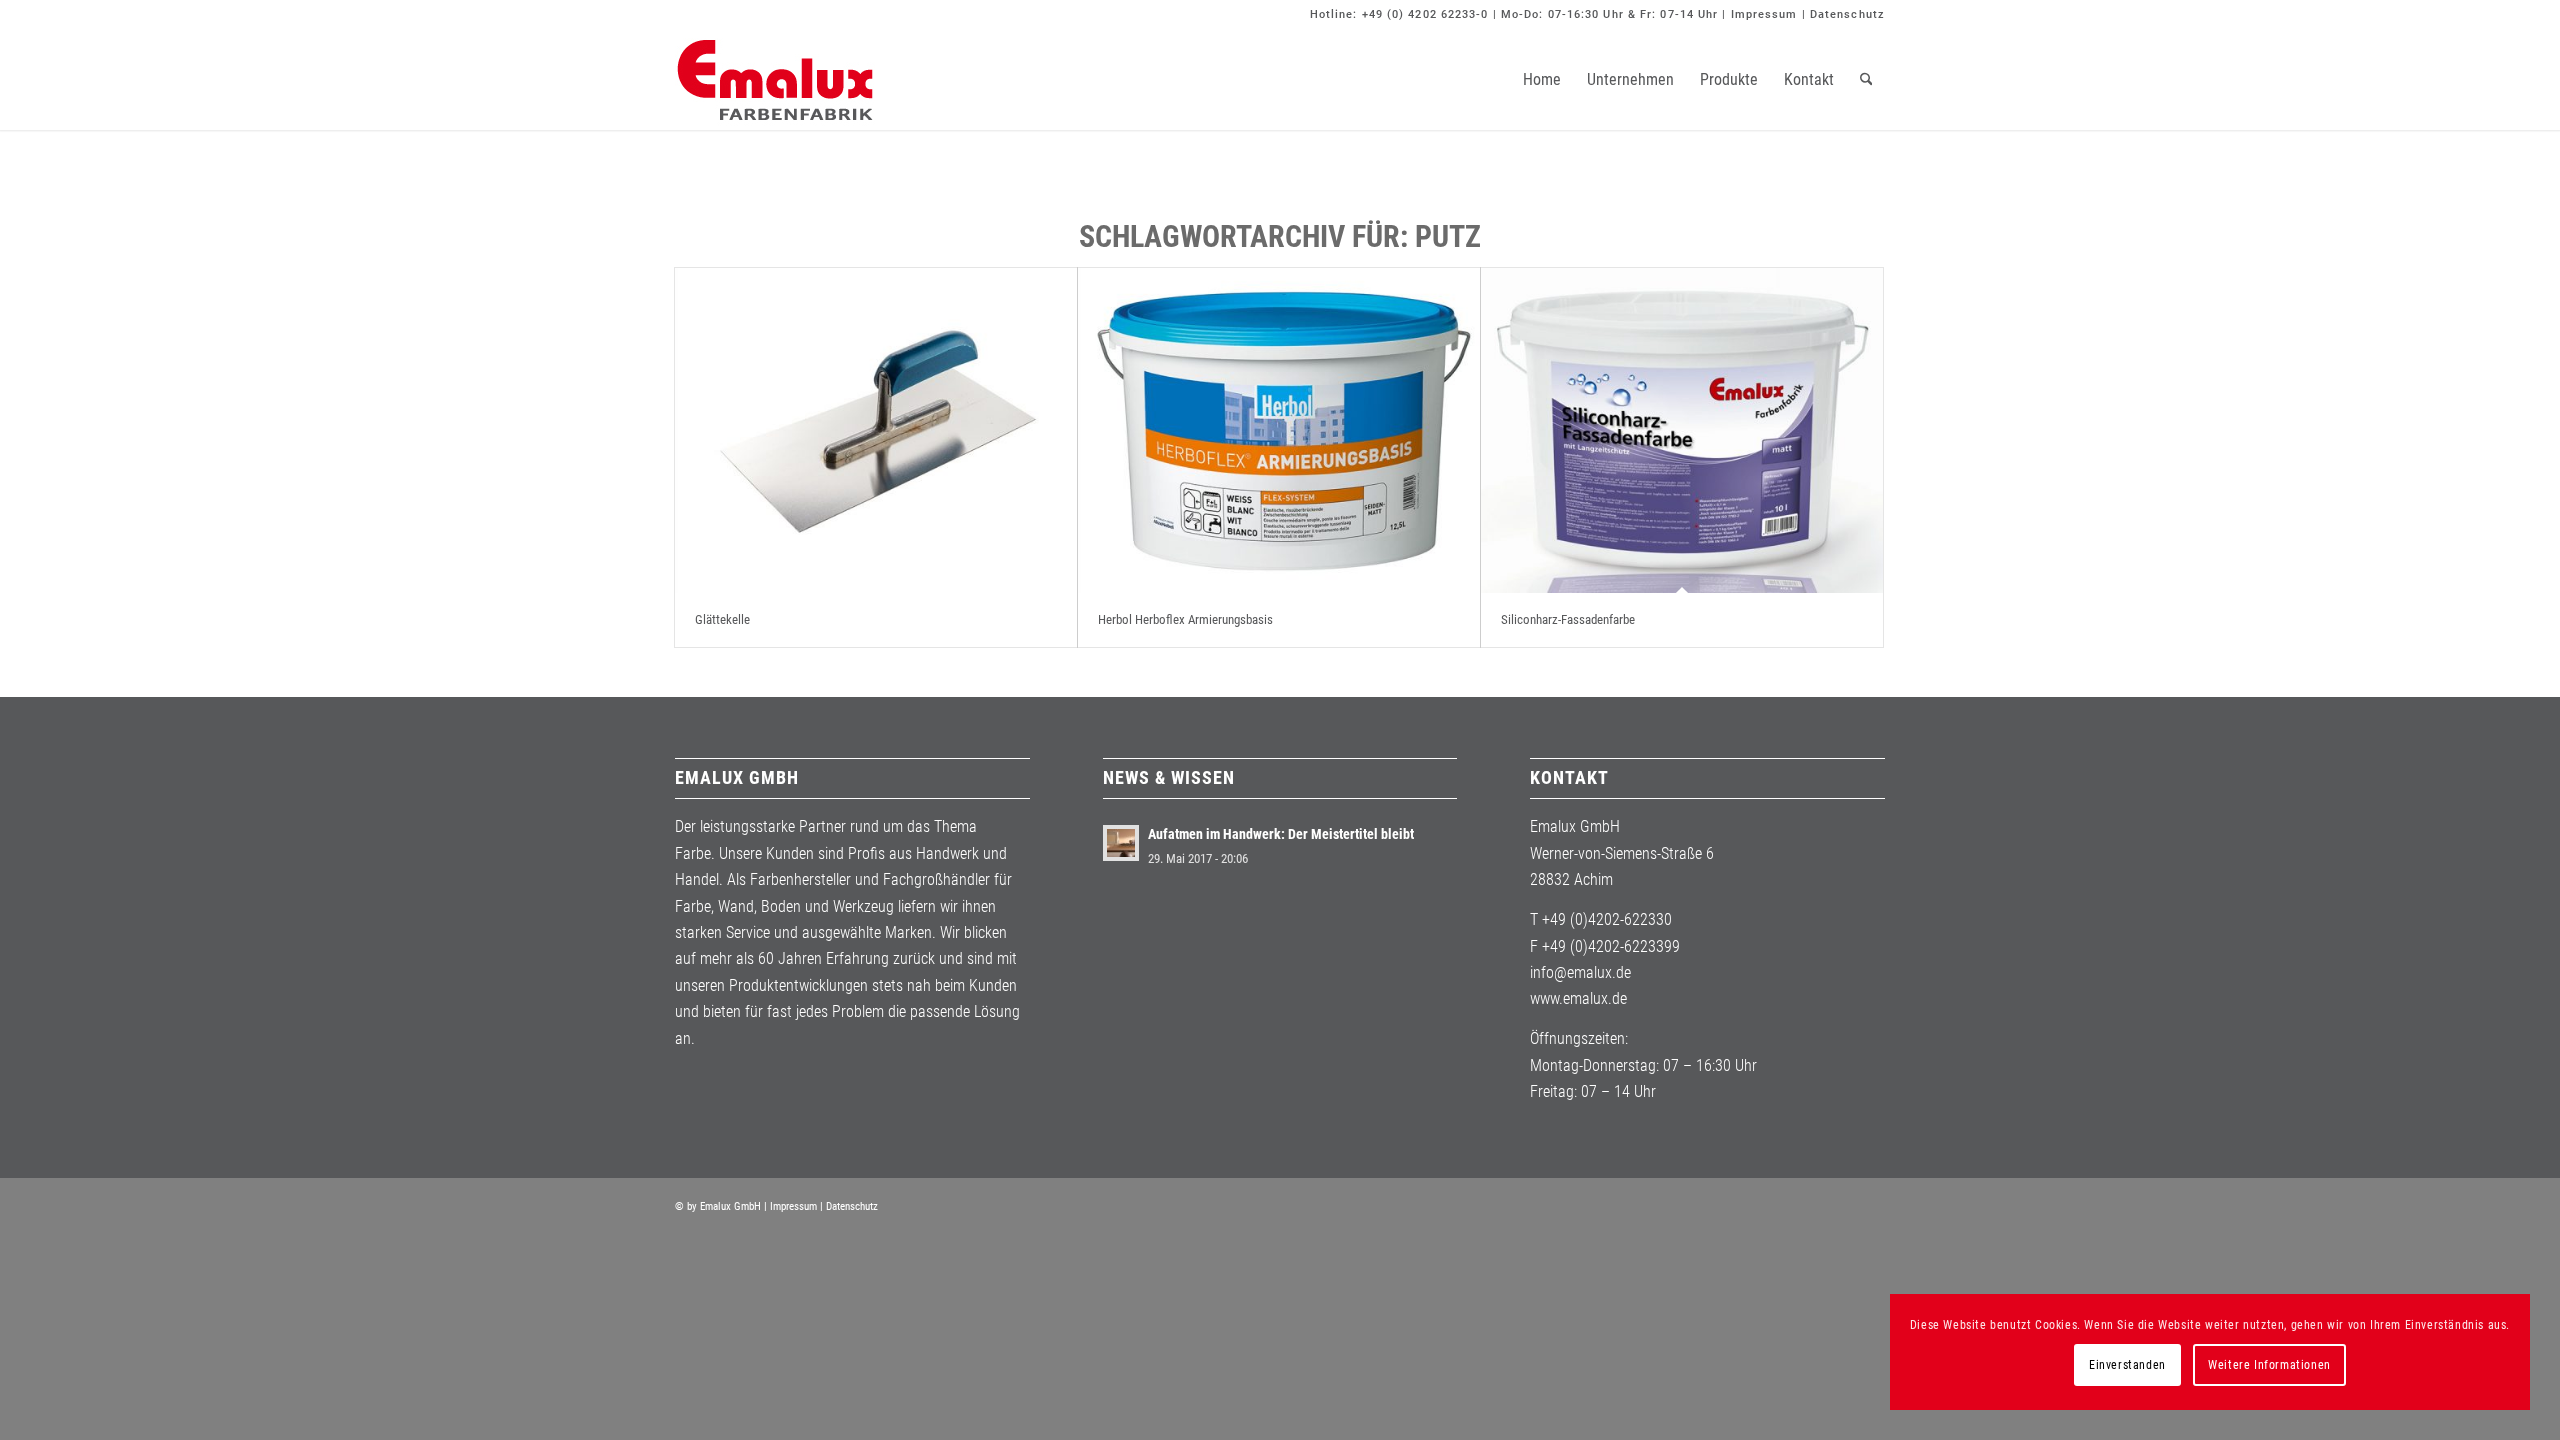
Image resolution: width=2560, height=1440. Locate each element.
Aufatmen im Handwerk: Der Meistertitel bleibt (1281, 834)
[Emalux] (775, 80)
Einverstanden (2127, 1365)
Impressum (1764, 14)
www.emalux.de (1578, 998)
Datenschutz (1847, 14)
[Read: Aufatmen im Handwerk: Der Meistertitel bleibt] (1121, 843)
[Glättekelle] (876, 430)
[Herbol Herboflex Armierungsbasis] (1279, 430)
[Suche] (1866, 80)
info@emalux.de (1580, 972)
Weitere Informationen (2269, 1365)
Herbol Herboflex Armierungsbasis (1185, 619)
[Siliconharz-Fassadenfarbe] (1682, 430)
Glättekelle (722, 619)
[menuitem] (1542, 80)
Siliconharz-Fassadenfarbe (1568, 619)
